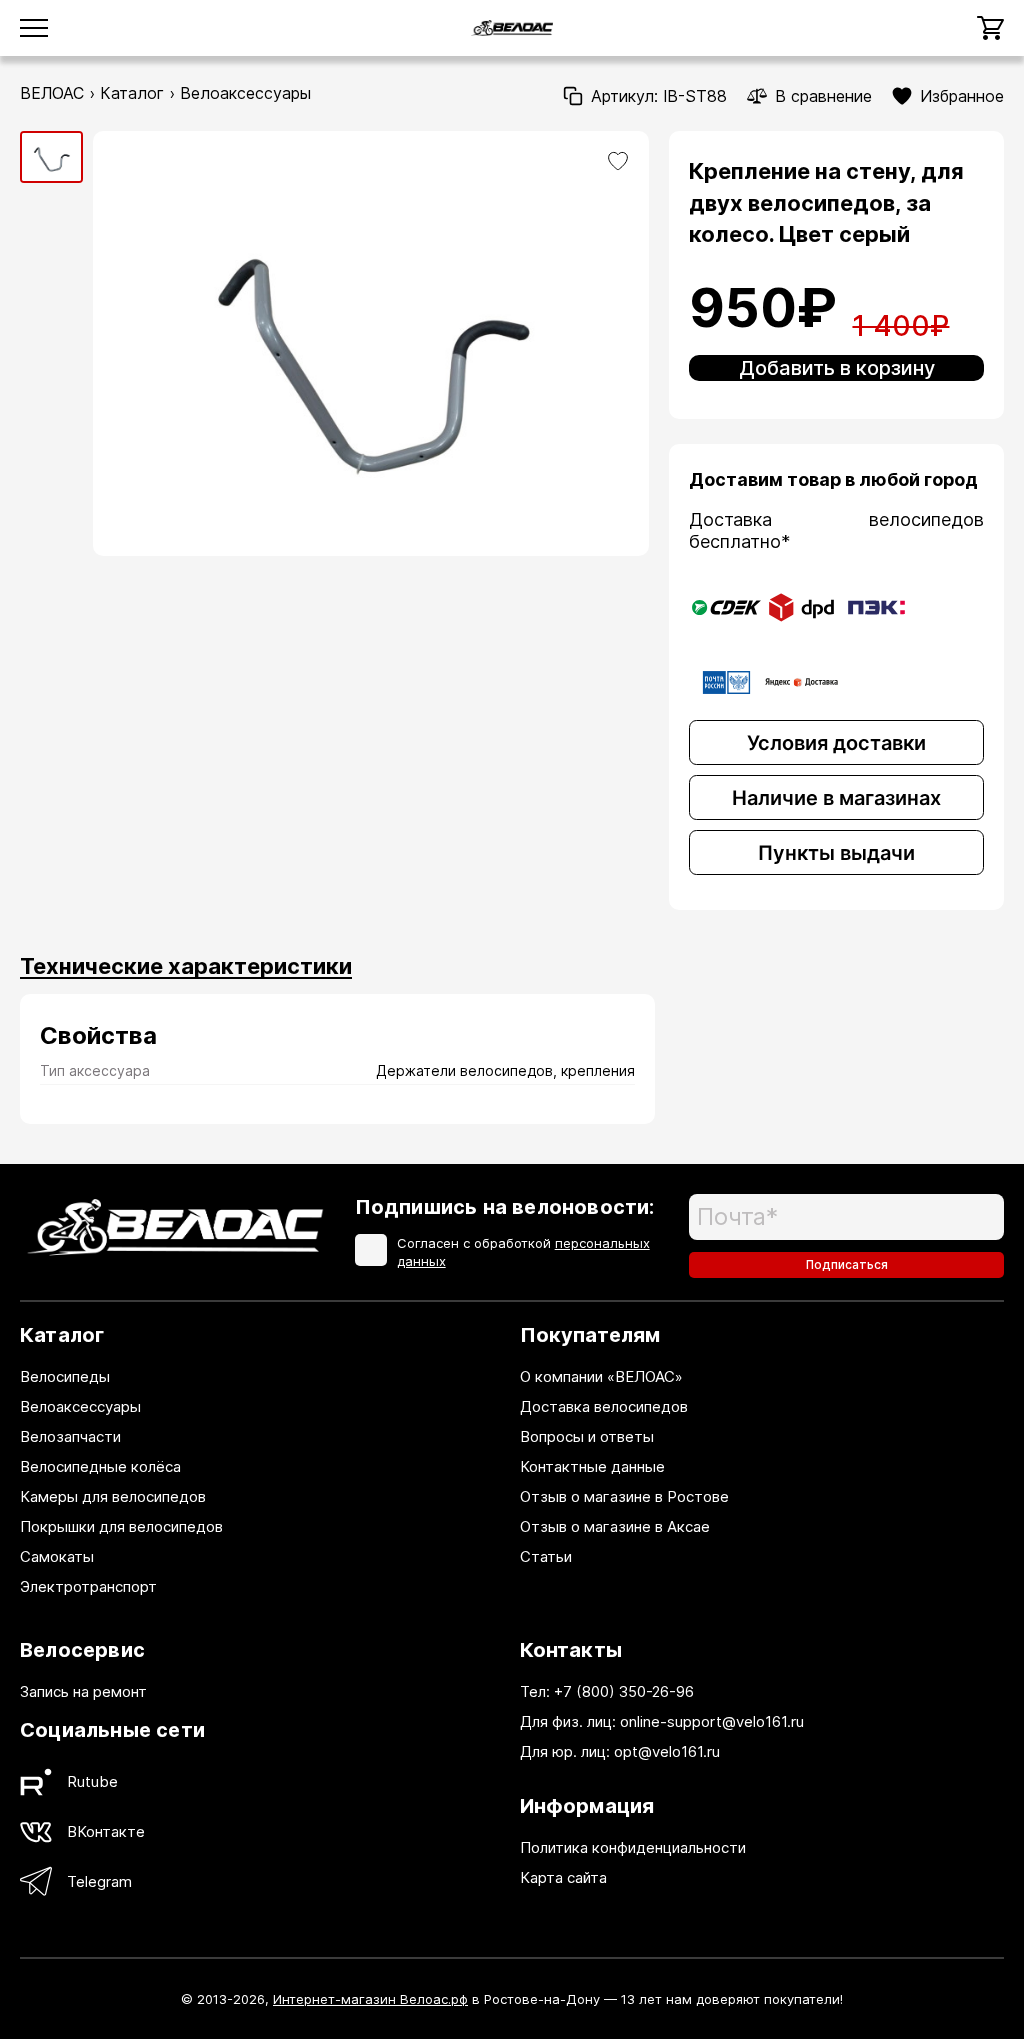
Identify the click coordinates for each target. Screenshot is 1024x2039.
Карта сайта (563, 1877)
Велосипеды (65, 1376)
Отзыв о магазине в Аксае (615, 1526)
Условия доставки (836, 743)
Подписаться (847, 1264)
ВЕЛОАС (52, 93)
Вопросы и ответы (587, 1436)
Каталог (132, 93)
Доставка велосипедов (604, 1406)
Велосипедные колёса (100, 1466)
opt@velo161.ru (667, 1751)
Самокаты (57, 1556)
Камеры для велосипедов (113, 1496)
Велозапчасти (70, 1436)
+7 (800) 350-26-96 (624, 1691)
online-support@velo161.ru (712, 1721)
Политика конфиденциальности (633, 1847)
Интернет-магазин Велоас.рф (370, 1999)
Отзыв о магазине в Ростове (624, 1496)
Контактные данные (592, 1466)
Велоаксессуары (245, 93)
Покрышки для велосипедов (121, 1526)
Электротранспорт (88, 1586)
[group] (51, 157)
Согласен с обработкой (523, 1252)
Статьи (546, 1556)
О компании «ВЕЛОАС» (601, 1376)
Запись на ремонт (83, 1691)
